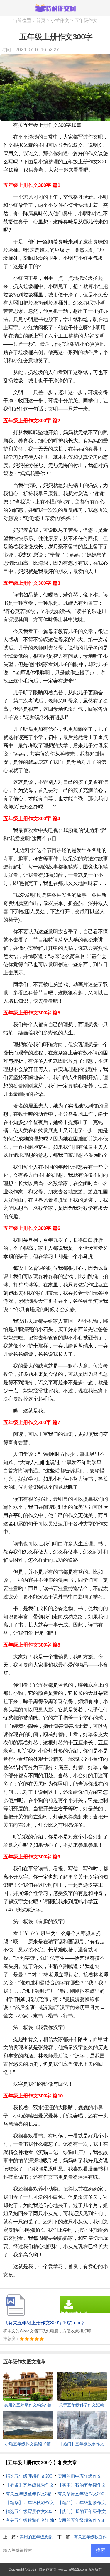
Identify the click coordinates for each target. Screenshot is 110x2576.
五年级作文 (86, 20)
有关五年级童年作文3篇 (29, 2494)
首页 (41, 20)
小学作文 (60, 20)
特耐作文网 (48, 2570)
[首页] (55, 8)
